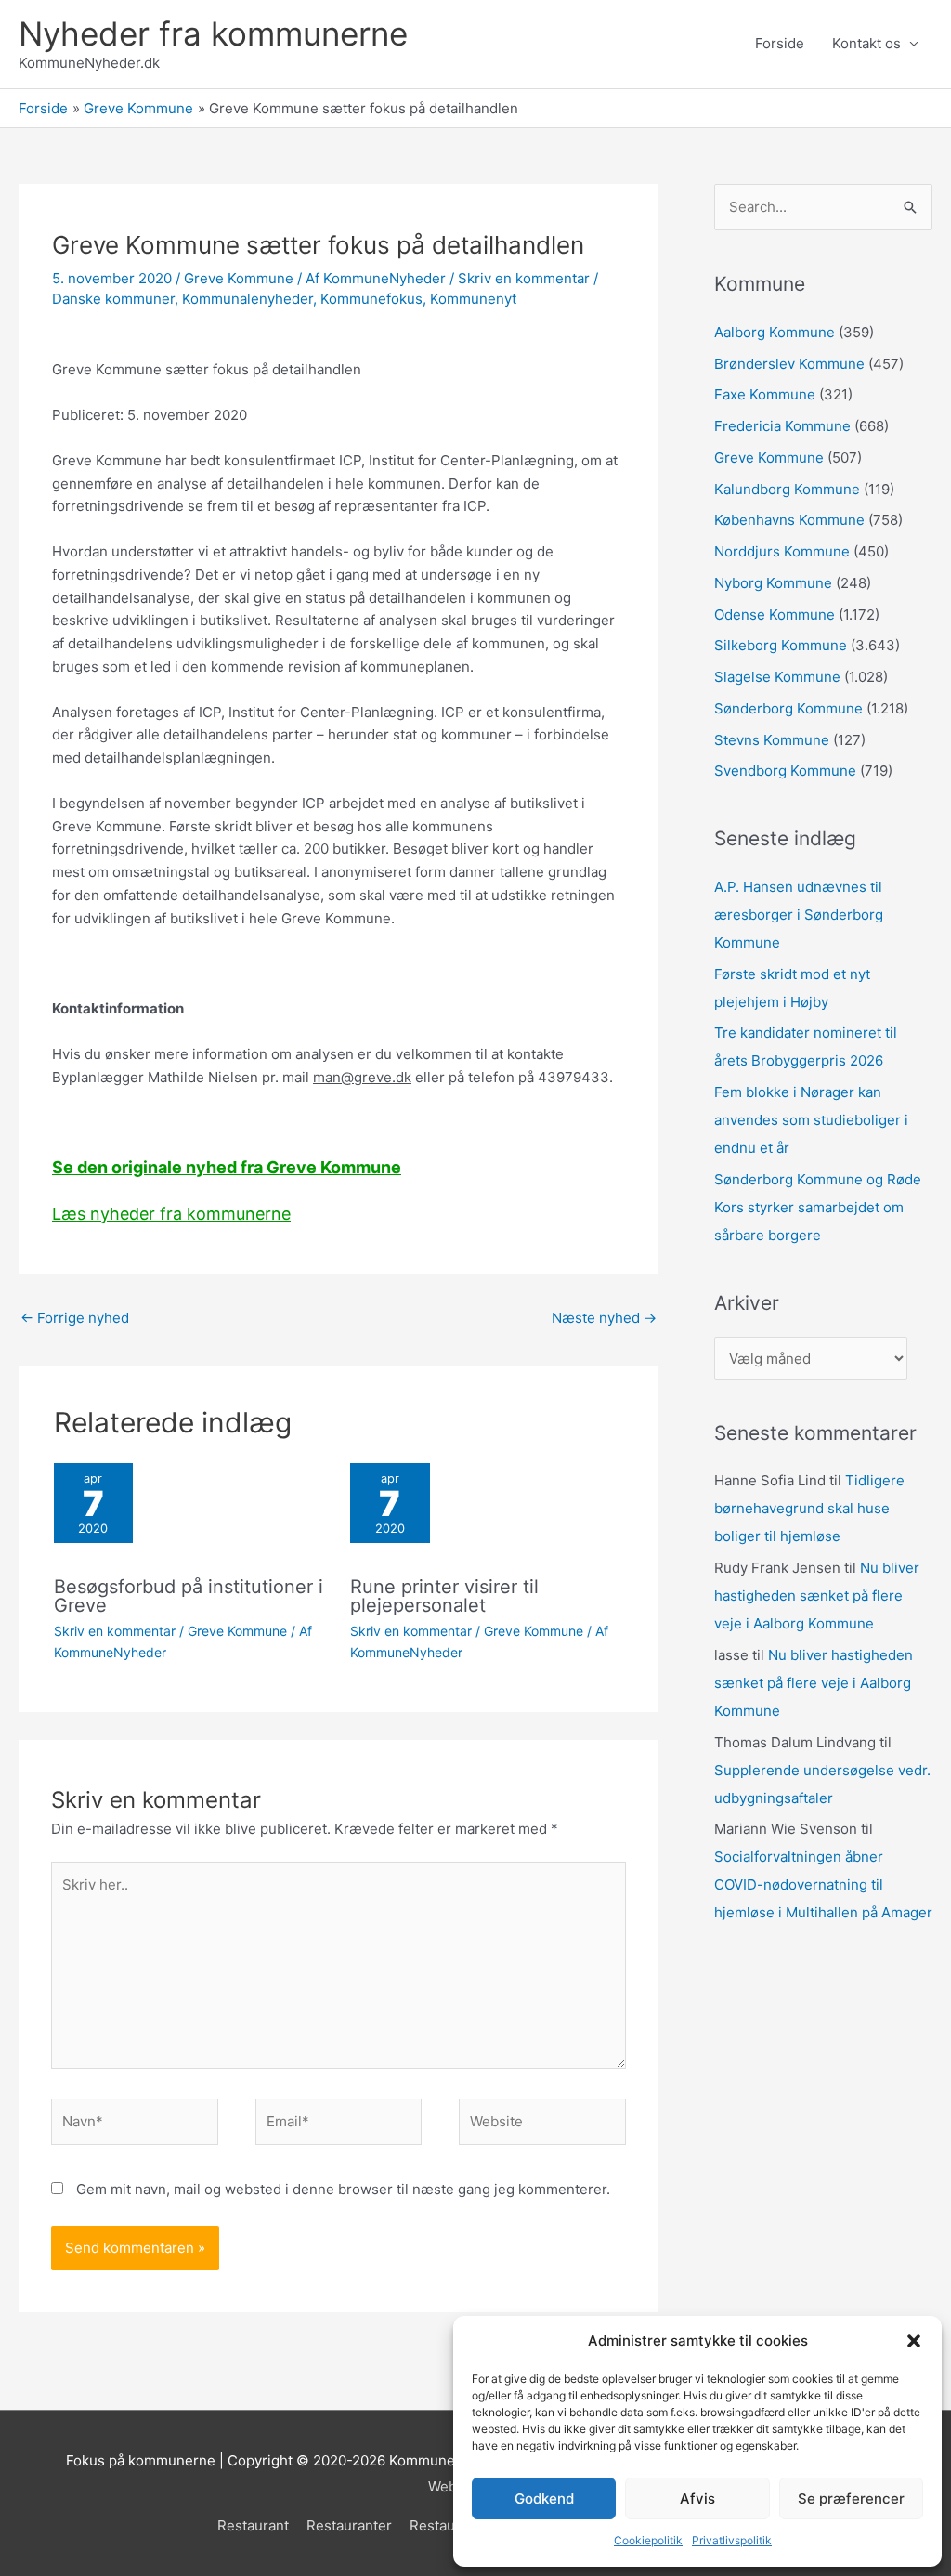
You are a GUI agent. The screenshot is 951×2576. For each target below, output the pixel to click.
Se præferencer (851, 2498)
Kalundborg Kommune (787, 489)
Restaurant (253, 2525)
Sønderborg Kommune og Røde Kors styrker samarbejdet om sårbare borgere (818, 1207)
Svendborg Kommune (785, 771)
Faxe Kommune (765, 394)
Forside (780, 43)
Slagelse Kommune (777, 677)
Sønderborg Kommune (788, 708)
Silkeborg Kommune (781, 645)
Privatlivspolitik (732, 2540)
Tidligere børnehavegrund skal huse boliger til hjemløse (809, 1508)
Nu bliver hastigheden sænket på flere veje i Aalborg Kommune (817, 1595)
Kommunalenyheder (248, 299)
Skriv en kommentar (524, 278)
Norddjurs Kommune (782, 551)
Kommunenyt (473, 299)
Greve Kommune (239, 278)
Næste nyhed (604, 1318)
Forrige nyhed (75, 1318)
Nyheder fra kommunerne (213, 33)
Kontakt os (866, 43)
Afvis (697, 2498)
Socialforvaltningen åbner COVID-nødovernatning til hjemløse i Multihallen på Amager (823, 1884)
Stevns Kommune (772, 740)
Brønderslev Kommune (789, 364)
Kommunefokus (371, 299)
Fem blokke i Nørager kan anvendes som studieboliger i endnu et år (811, 1120)
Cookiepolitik (648, 2540)
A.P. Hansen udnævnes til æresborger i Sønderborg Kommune (799, 915)
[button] (914, 2341)
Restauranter (349, 2525)
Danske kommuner (113, 299)
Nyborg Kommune (773, 583)
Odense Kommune (775, 615)
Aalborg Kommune (775, 332)
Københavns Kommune (789, 520)
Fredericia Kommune (782, 426)
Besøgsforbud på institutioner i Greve (189, 1596)
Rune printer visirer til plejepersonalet (444, 1596)
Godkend (544, 2498)
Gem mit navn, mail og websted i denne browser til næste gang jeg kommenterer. (343, 2189)
